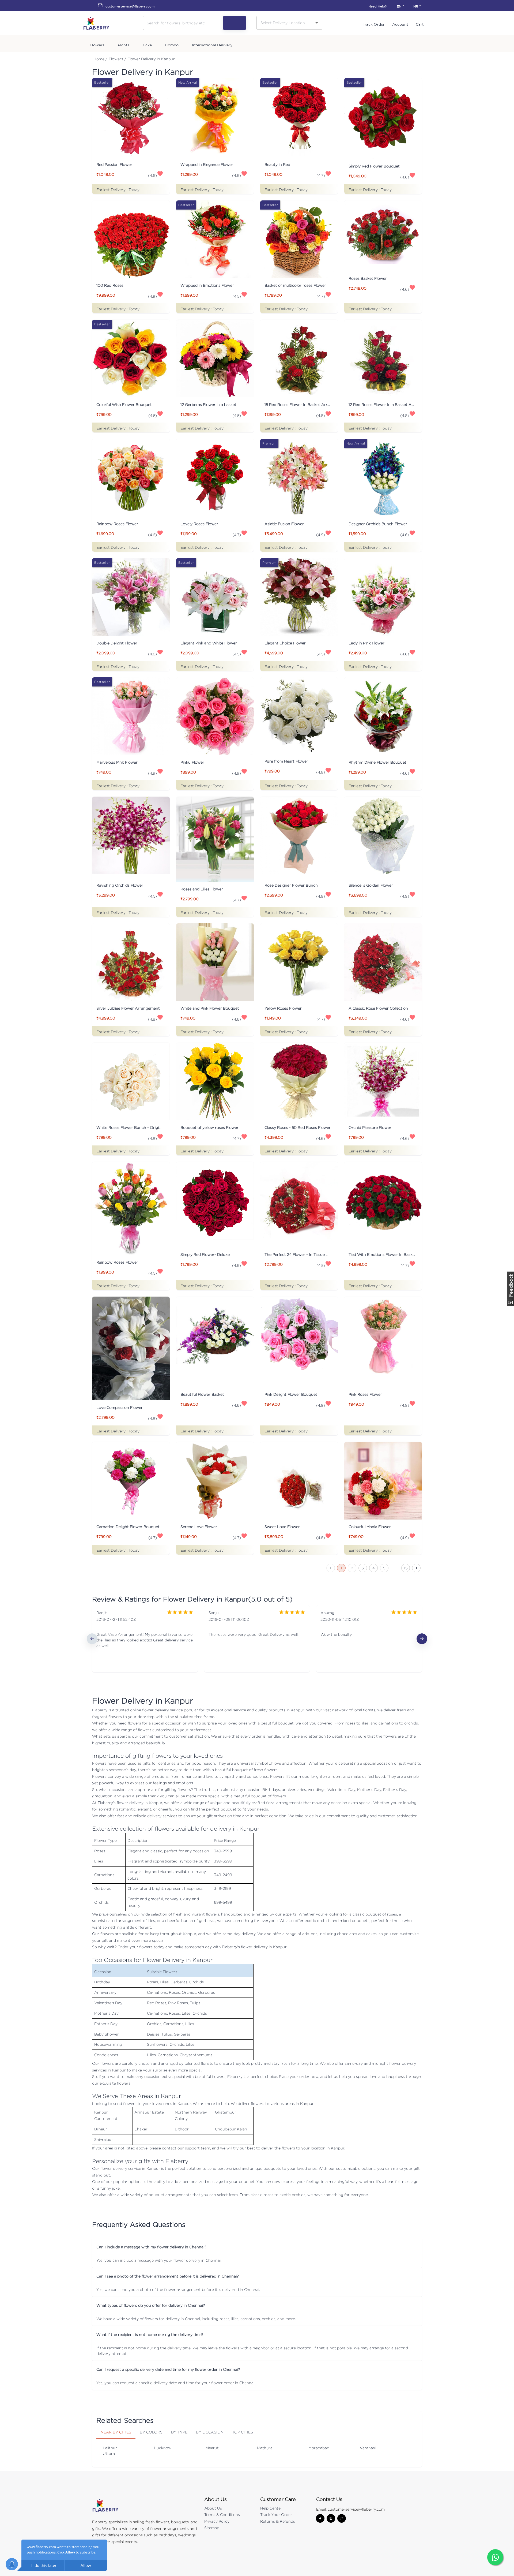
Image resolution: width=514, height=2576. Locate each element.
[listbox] (257, 1639)
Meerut (212, 2448)
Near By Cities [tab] (116, 2432)
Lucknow (163, 2448)
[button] (257, 2247)
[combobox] (285, 23)
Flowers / (117, 59)
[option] (145, 1639)
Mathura (265, 2448)
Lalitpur (110, 2448)
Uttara (109, 2453)
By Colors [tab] (151, 2432)
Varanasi (368, 2448)
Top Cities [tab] (243, 2432)
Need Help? (377, 6)
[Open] (317, 23)
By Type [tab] (179, 2432)
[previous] (92, 1639)
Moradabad (319, 2448)
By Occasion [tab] (210, 2432)
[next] (422, 1639)
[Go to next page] (416, 1568)
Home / (100, 59)
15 (406, 1568)
